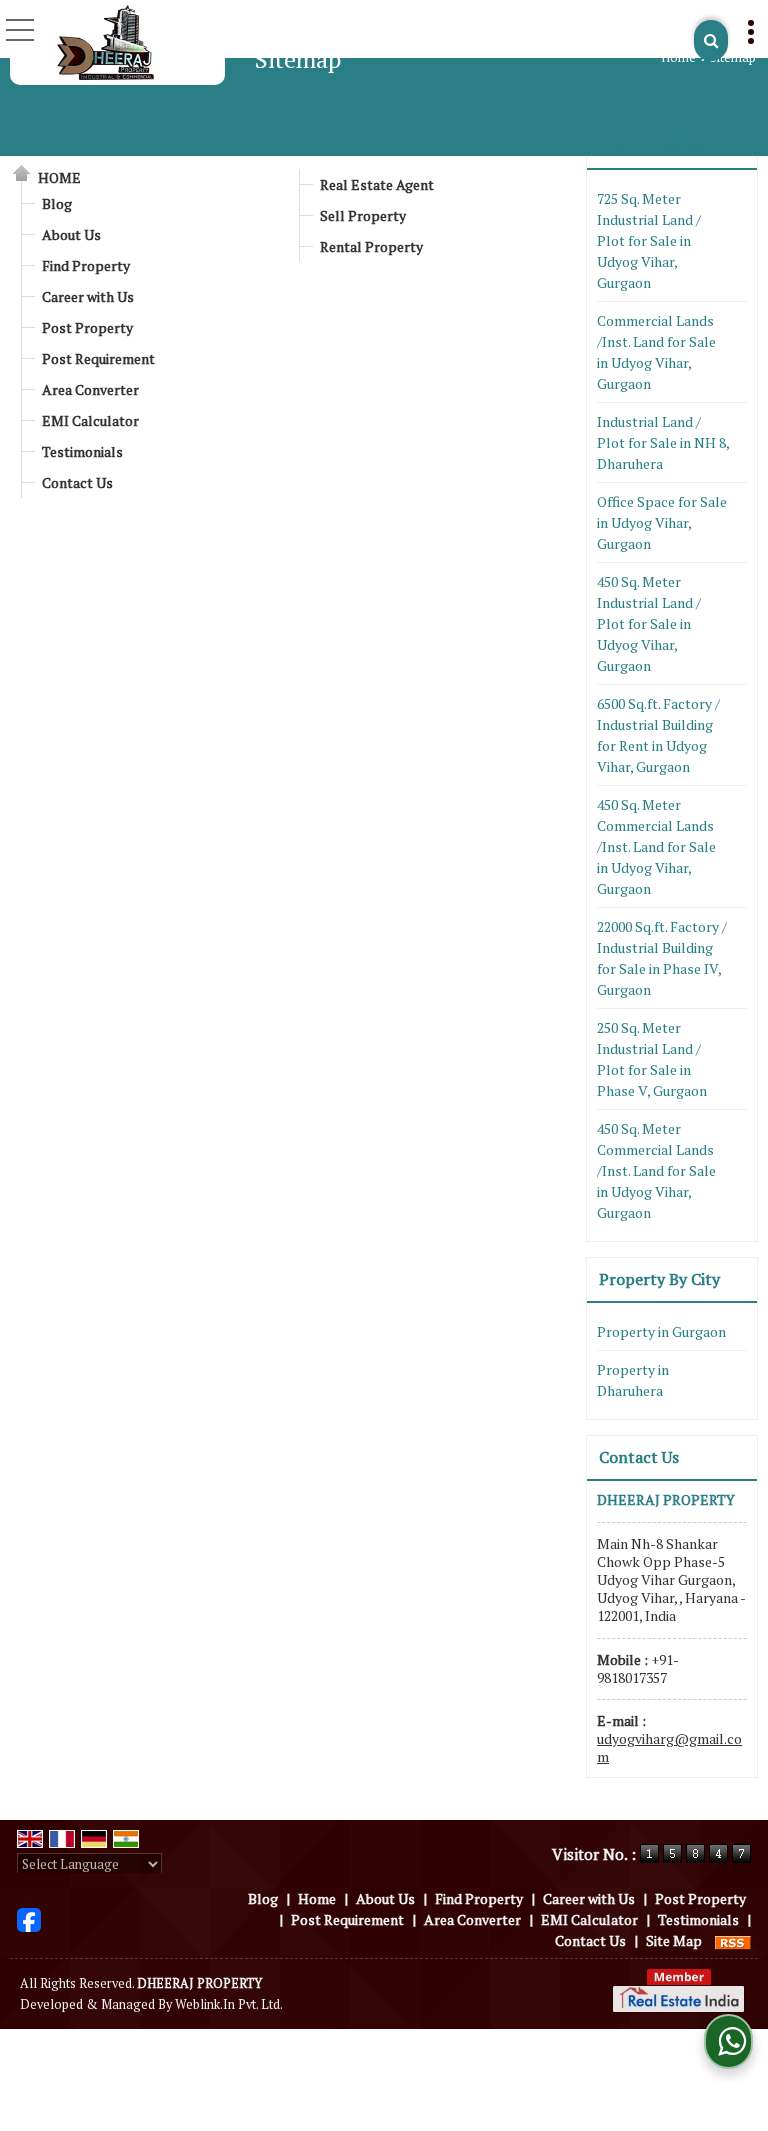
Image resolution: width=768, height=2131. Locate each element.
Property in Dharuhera (633, 1380)
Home (678, 57)
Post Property (87, 327)
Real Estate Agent (377, 184)
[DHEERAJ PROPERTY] (105, 42)
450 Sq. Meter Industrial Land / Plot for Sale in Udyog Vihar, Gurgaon (649, 623)
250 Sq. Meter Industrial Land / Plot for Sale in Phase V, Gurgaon (652, 1059)
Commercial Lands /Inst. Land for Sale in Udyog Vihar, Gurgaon (656, 352)
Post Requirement (98, 358)
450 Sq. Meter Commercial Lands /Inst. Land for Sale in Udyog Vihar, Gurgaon (656, 846)
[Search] (711, 40)
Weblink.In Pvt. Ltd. (229, 2004)
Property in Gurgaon (661, 1331)
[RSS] (733, 1940)
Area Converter (90, 389)
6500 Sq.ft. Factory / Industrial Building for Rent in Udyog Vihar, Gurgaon (658, 735)
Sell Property (363, 215)
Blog (57, 203)
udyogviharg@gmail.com (669, 1747)
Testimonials (82, 451)
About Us (71, 234)
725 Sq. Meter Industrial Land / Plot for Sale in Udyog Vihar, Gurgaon (649, 240)
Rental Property (371, 246)
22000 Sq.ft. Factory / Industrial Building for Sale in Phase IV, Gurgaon (662, 958)
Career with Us (88, 296)
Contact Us (77, 482)
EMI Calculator (90, 420)
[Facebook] (29, 1917)
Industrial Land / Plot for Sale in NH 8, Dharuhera (663, 442)
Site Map (674, 1940)
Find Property (86, 265)
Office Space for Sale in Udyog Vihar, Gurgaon (662, 522)
